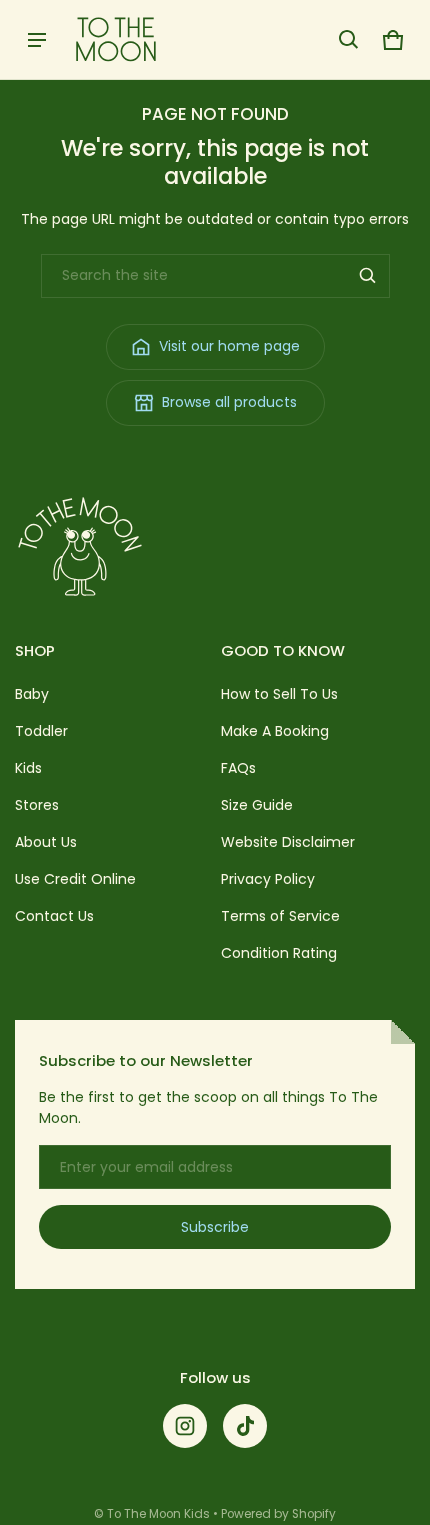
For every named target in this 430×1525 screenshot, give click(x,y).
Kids (28, 768)
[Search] (368, 276)
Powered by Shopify (278, 1514)
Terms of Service (280, 916)
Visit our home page (229, 346)
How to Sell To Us (279, 694)
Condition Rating (279, 953)
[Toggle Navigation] (37, 40)
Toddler (41, 731)
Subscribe (215, 1227)
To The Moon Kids (158, 1514)
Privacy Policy (268, 879)
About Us (46, 842)
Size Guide (257, 805)
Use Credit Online (75, 879)
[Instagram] (185, 1426)
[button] (349, 40)
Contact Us (54, 916)
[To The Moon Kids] (116, 39)
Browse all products (229, 402)
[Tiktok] (245, 1426)
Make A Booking (275, 731)
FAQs (238, 768)
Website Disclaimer (288, 842)
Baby (32, 694)
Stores (37, 805)
